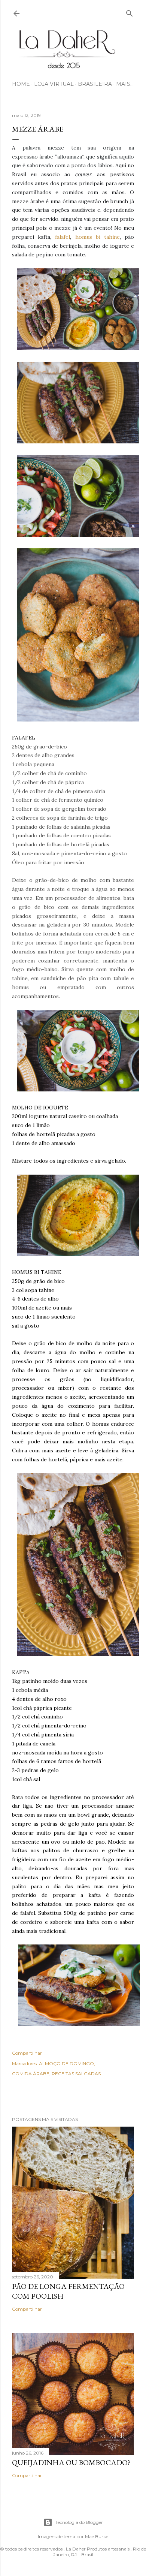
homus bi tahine (98, 237)
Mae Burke (97, 2536)
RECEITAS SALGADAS (76, 2074)
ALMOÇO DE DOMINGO (66, 2063)
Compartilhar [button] (27, 2053)
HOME (21, 84)
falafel (63, 237)
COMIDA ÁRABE (31, 2074)
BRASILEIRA (95, 84)
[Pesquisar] (130, 12)
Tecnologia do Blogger (79, 2522)
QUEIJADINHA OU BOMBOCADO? (71, 2462)
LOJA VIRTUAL (54, 84)
